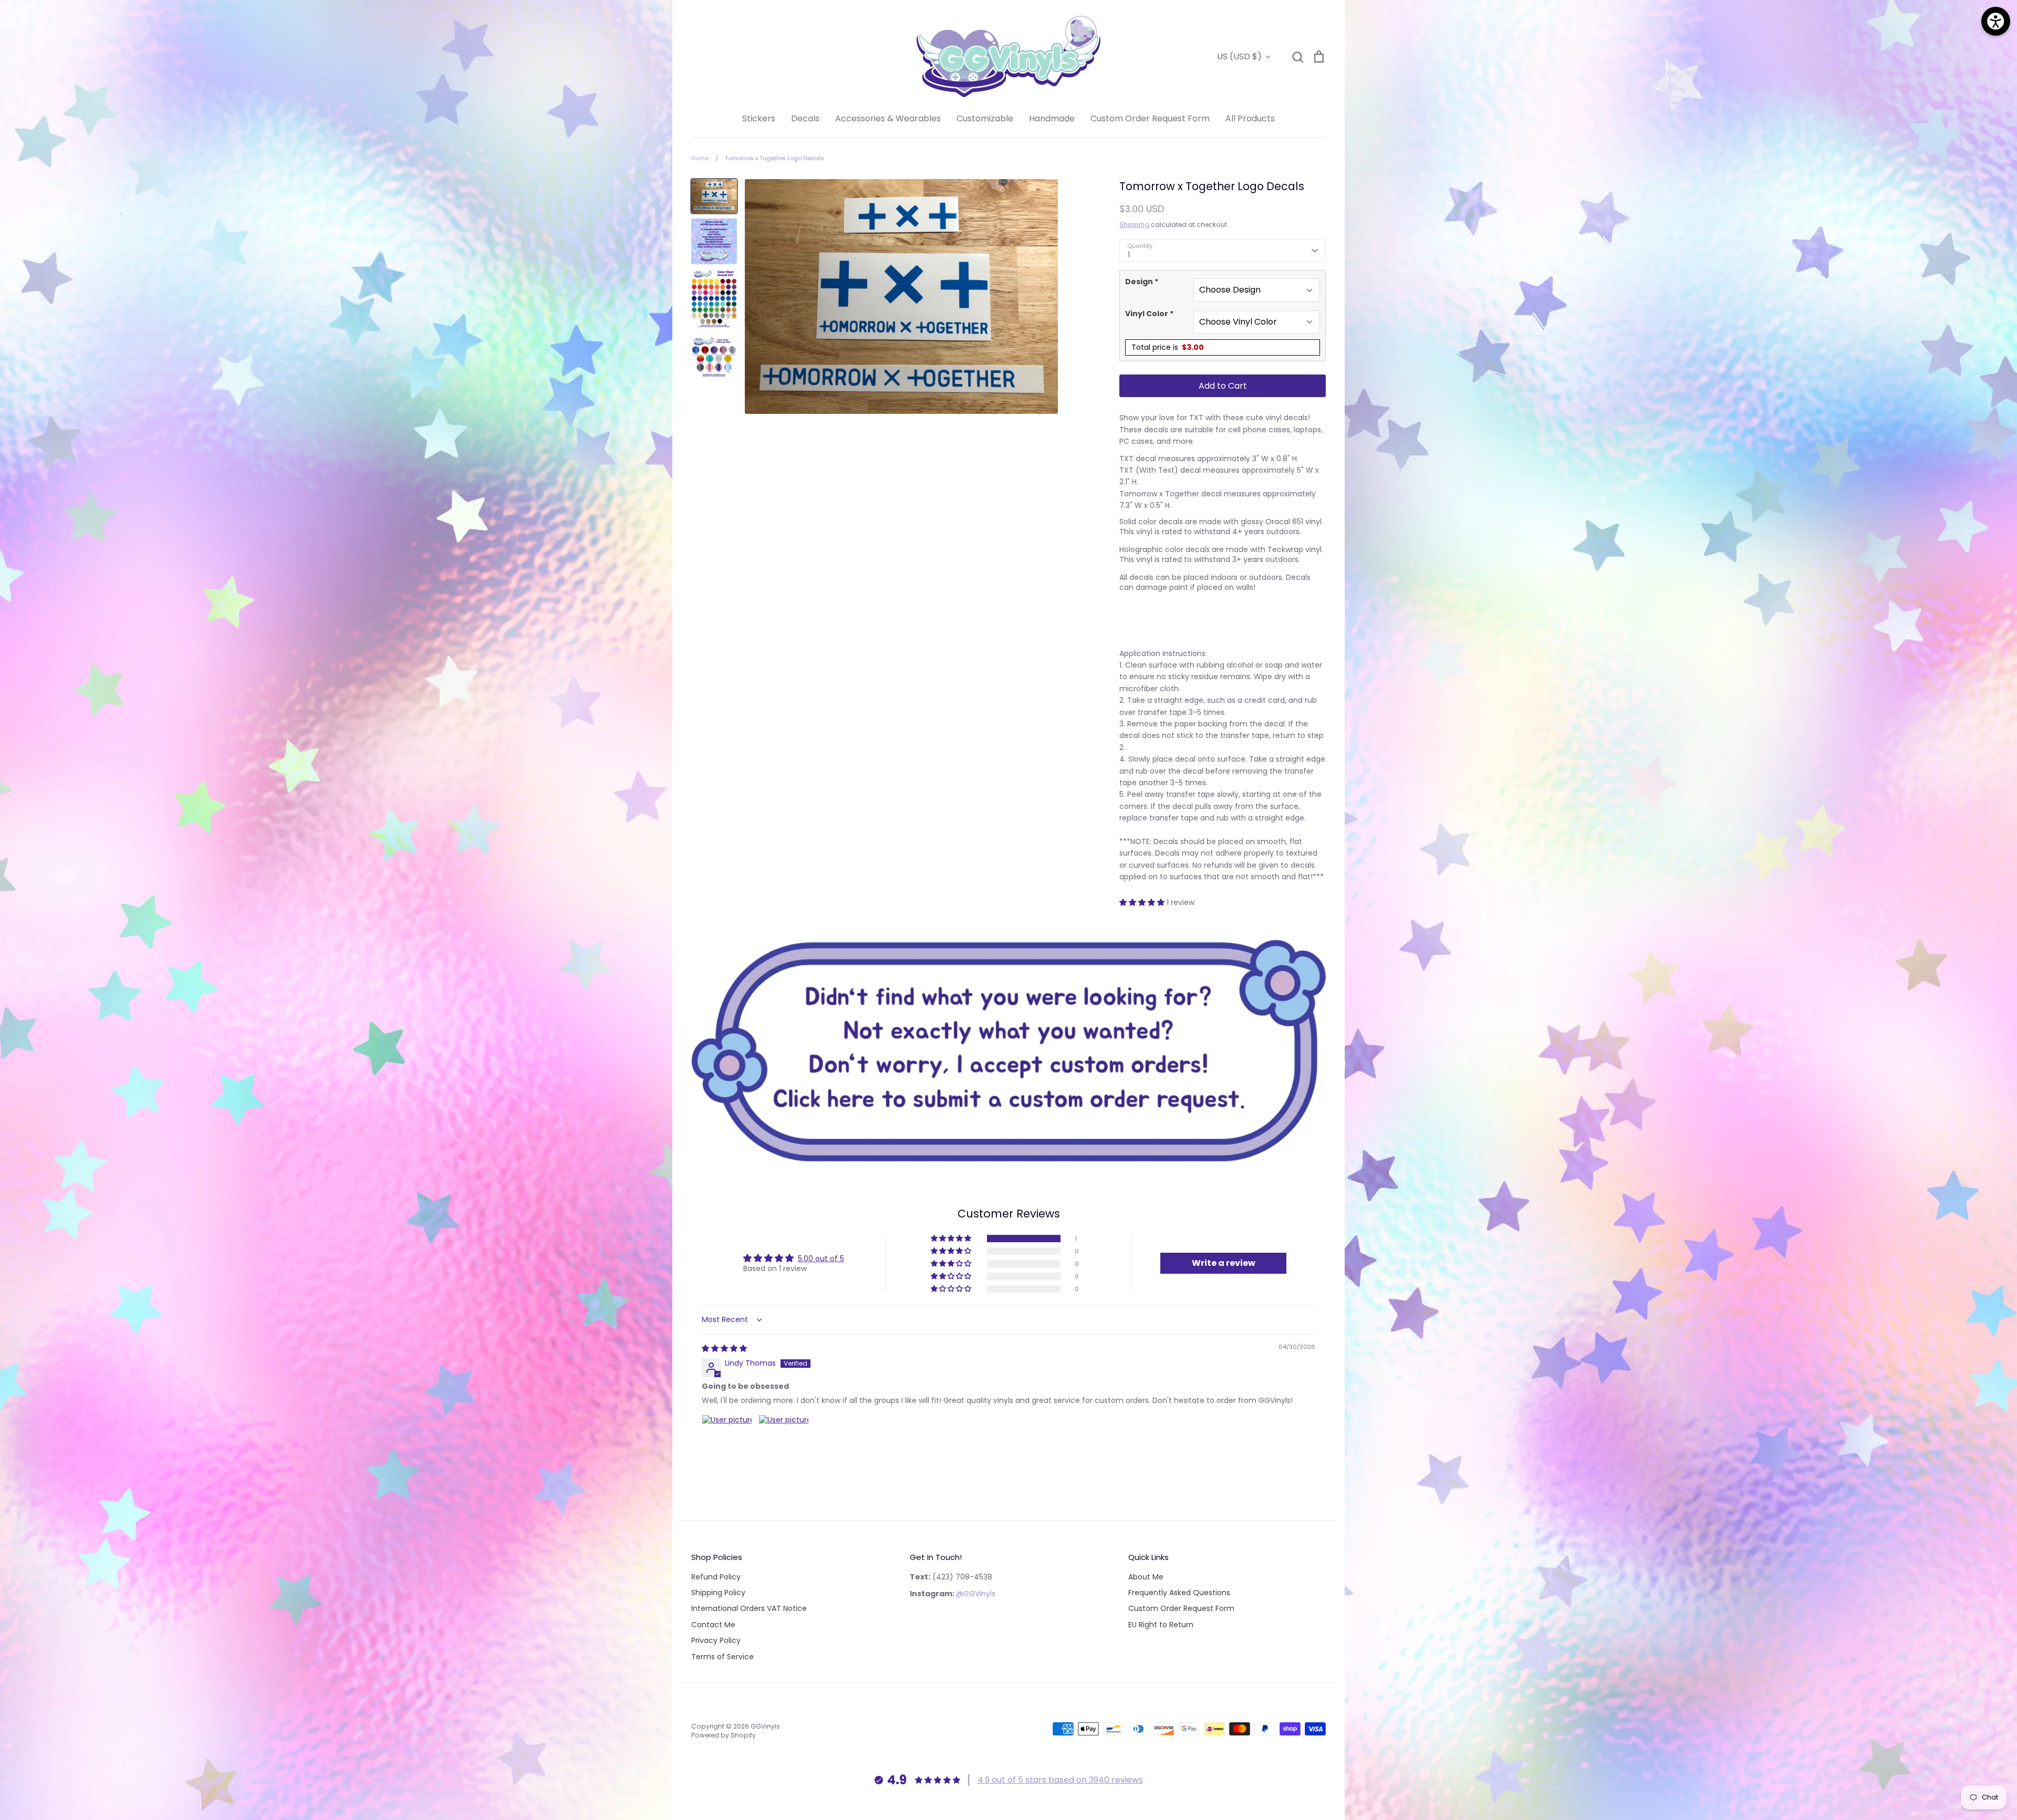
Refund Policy (716, 1577)
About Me (1146, 1577)
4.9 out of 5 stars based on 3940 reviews (1060, 1780)
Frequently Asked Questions (1179, 1593)
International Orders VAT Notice (749, 1608)
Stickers (759, 118)
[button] (1143, 902)
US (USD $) (1239, 56)
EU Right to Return (1161, 1625)
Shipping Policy (718, 1593)
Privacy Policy (716, 1640)
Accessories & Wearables (888, 118)
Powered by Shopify (724, 1735)
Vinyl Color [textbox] (1149, 314)
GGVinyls (765, 1726)
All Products (1250, 118)
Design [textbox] (1142, 282)
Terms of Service (722, 1657)
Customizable (985, 118)
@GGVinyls (976, 1594)
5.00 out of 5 (821, 1259)
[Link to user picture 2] (784, 1440)
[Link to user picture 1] (727, 1440)
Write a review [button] (1224, 1263)
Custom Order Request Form (1150, 118)
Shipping (1134, 225)
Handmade (1052, 118)
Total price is (1168, 347)
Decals (805, 118)
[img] (724, 1348)
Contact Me (713, 1625)
